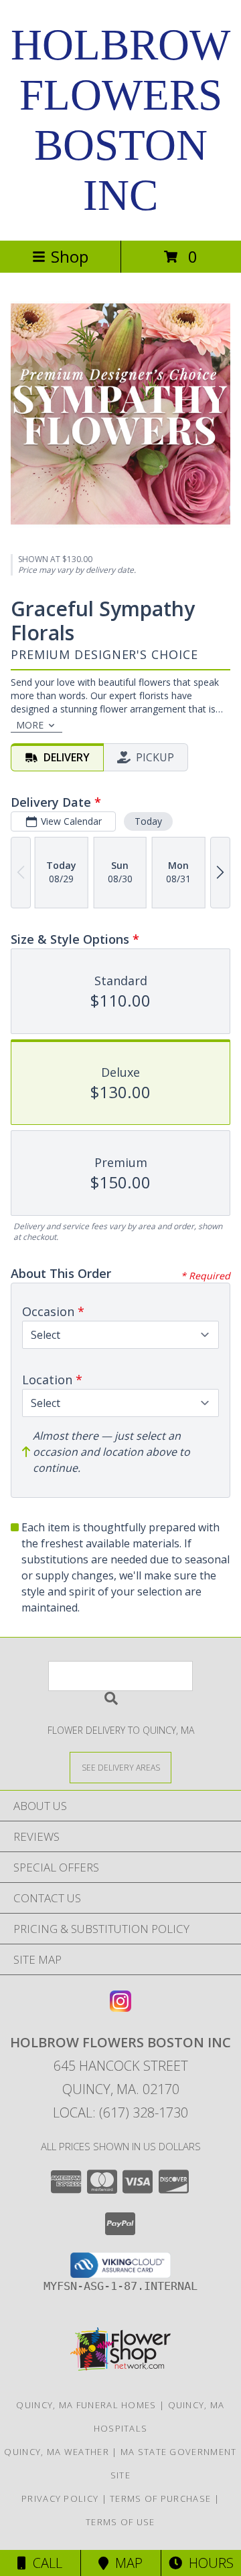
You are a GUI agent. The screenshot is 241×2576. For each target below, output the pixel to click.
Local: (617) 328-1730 (120, 2112)
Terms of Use (120, 2522)
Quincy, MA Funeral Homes (86, 2405)
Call (44, 2563)
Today (148, 821)
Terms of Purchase (160, 2498)
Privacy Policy (60, 2498)
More (30, 725)
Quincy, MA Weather (56, 2452)
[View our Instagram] (120, 2008)
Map (126, 2563)
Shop (70, 256)
